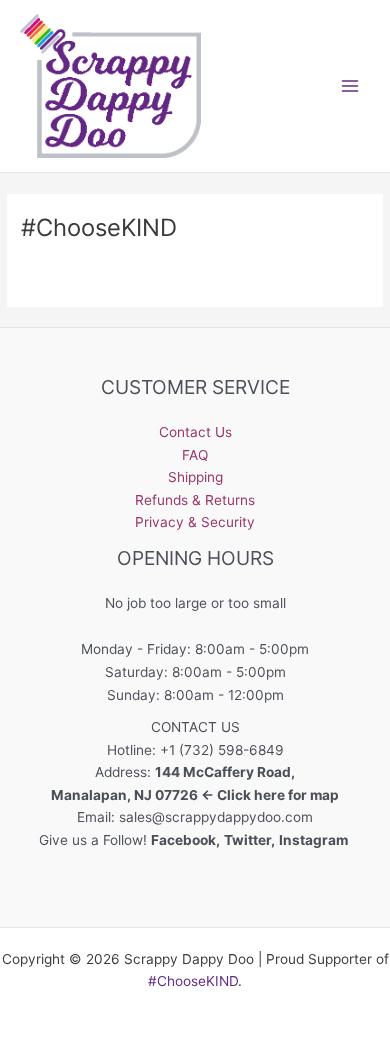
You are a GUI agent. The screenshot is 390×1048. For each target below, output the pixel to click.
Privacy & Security (195, 522)
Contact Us (195, 432)
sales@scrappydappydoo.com (216, 817)
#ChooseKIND (193, 981)
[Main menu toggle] (350, 85)
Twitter (247, 840)
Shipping (195, 477)
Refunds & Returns (195, 500)
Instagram (315, 840)
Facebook (183, 840)
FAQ (195, 455)
